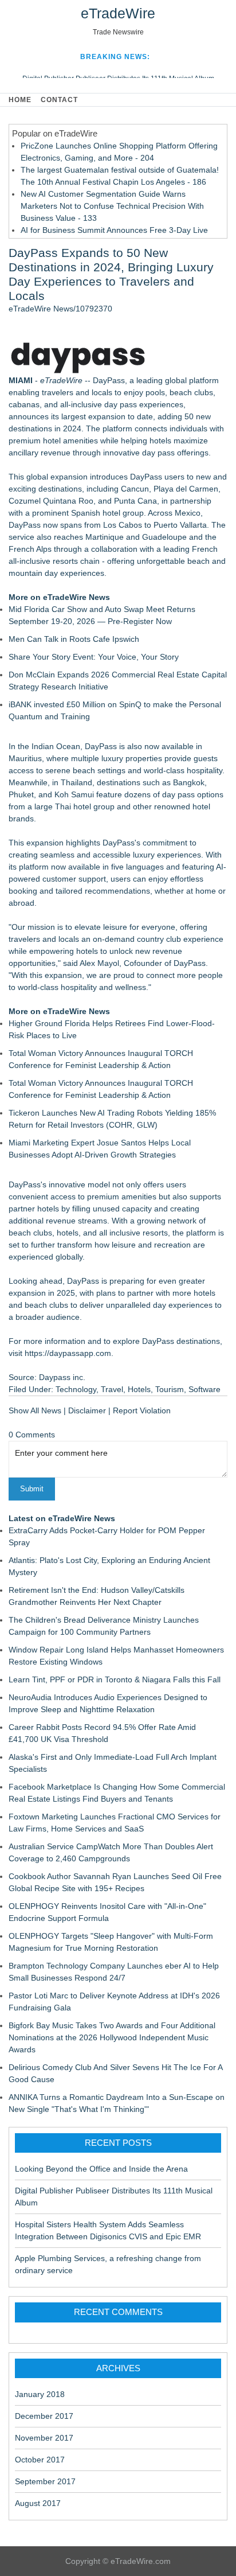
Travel (112, 1389)
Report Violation (142, 1410)
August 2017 (38, 2503)
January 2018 (40, 2394)
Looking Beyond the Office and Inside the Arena (101, 2169)
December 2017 (44, 2416)
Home (20, 100)
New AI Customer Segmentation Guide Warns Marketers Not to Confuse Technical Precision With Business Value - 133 (112, 206)
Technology (76, 1389)
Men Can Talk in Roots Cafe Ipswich (74, 639)
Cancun (135, 489)
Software (204, 1389)
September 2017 (45, 2481)
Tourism (170, 1389)
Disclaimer (87, 1410)
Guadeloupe (164, 537)
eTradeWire (118, 13)
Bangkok (189, 782)
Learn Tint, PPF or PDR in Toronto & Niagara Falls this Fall (115, 1679)
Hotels (139, 1389)
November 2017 (44, 2438)
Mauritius (25, 758)
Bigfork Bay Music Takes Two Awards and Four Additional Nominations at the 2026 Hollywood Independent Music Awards (112, 2037)
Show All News (35, 1410)
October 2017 (40, 2460)
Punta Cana (135, 501)
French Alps (30, 549)
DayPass (109, 380)
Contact (59, 100)
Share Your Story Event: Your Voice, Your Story (94, 657)
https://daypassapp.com (68, 1353)
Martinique (105, 537)
